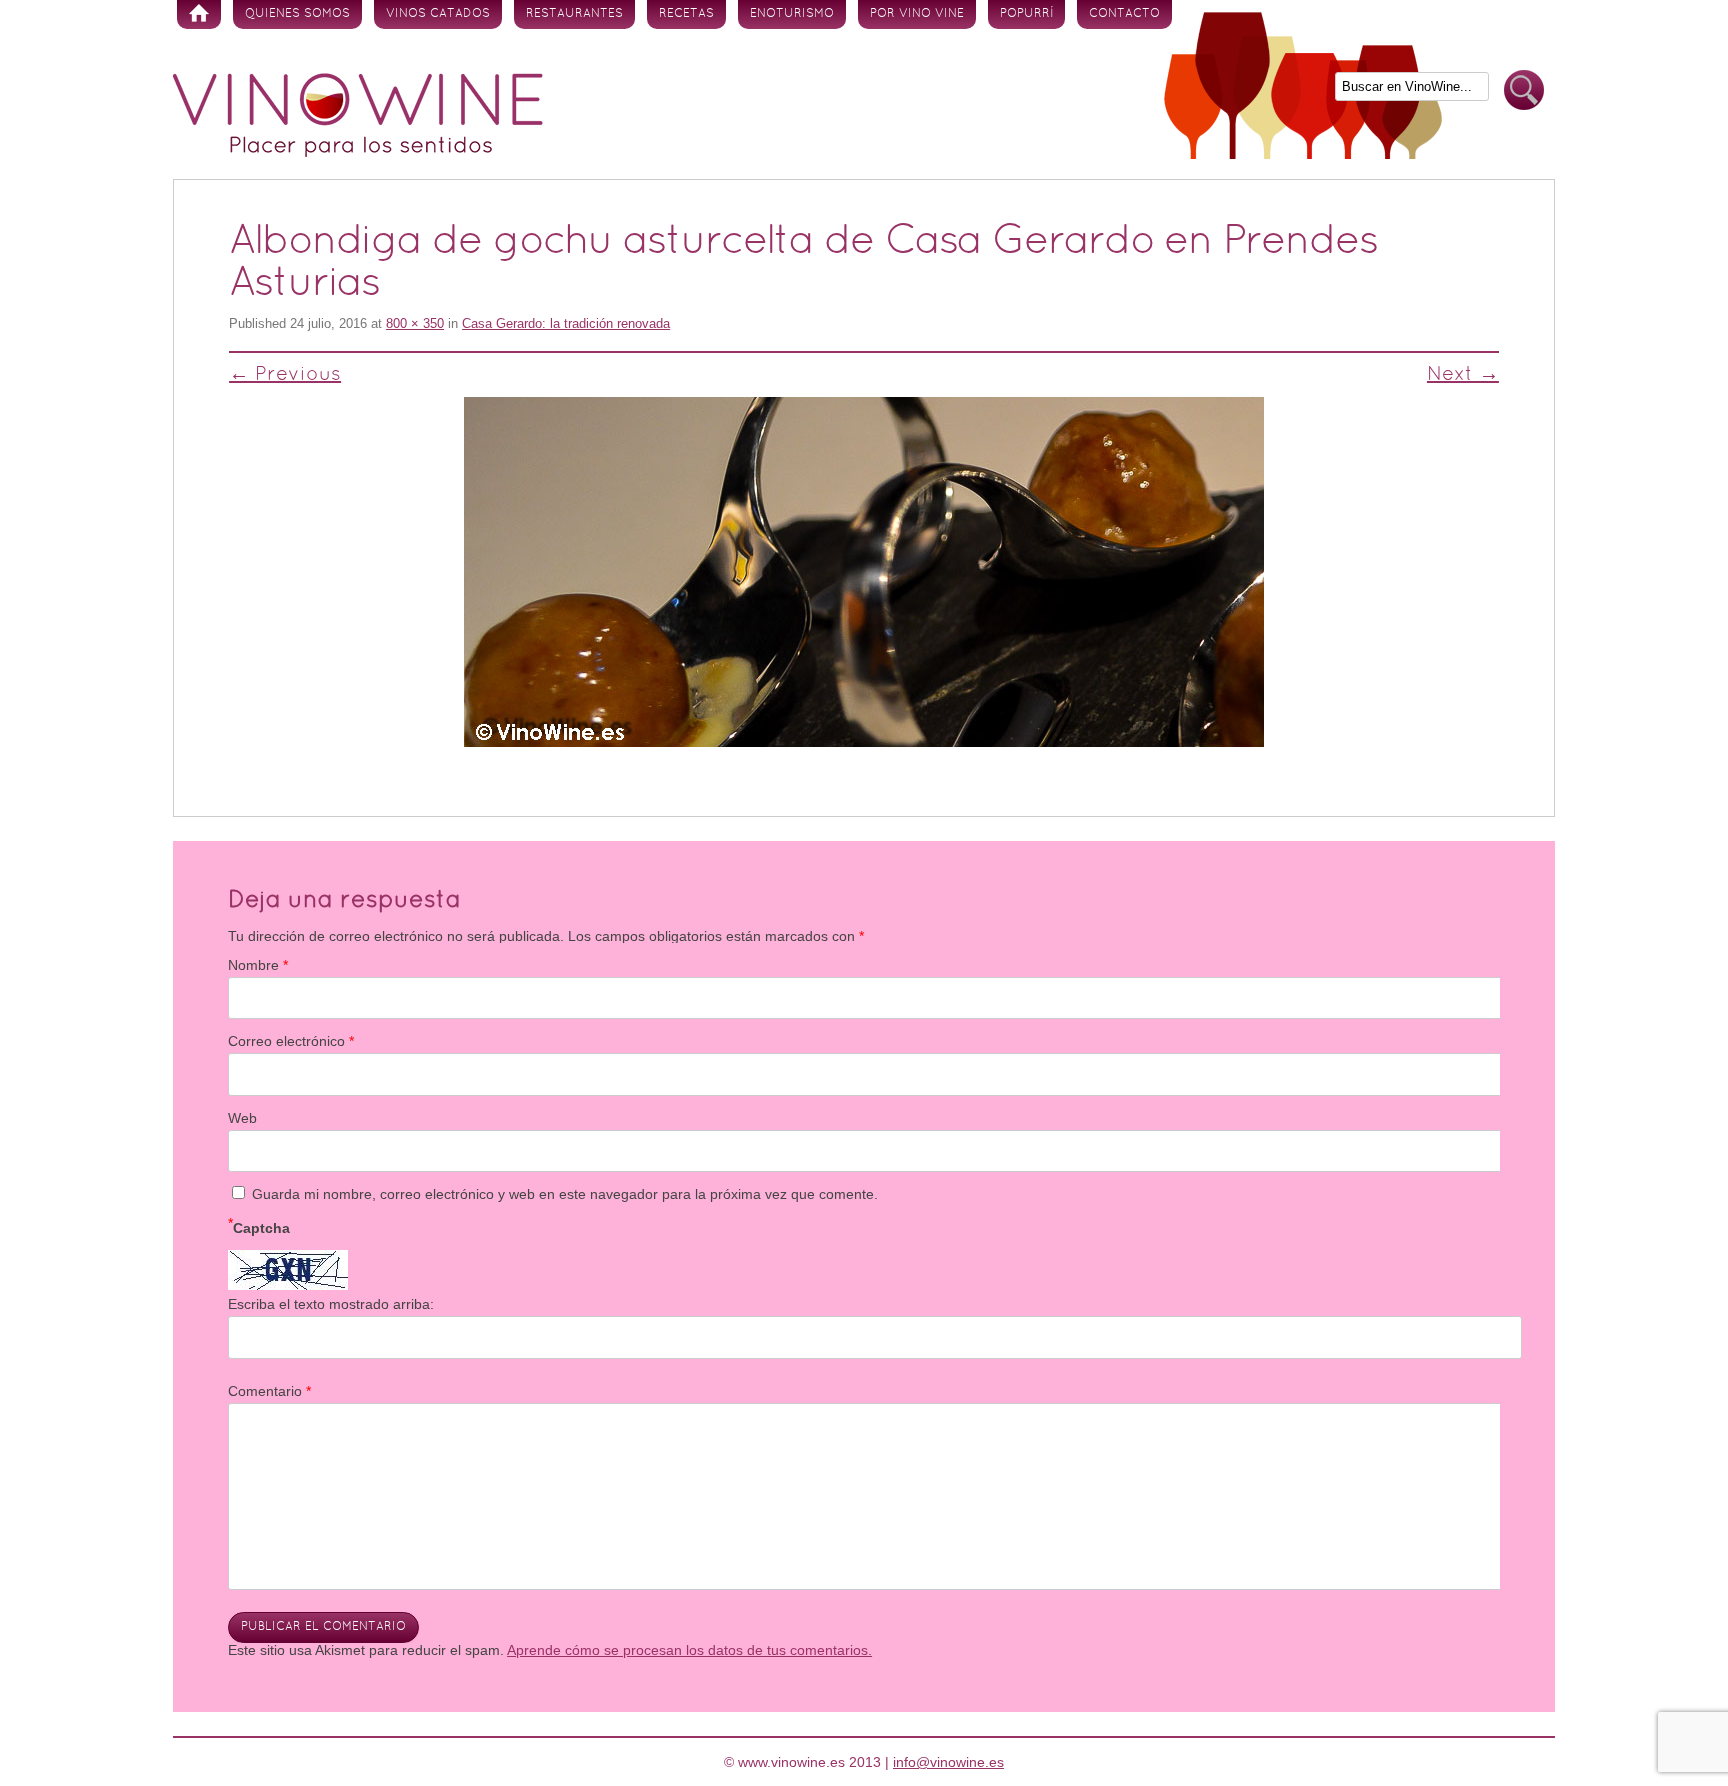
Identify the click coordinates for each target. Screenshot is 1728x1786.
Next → (1463, 375)
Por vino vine (917, 14)
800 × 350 (415, 323)
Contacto (1124, 14)
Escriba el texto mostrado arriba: (331, 1304)
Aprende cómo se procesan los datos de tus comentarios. (689, 1650)
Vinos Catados (438, 14)
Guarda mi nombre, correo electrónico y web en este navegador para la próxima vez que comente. (565, 1194)
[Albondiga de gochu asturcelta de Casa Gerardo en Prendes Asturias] (864, 572)
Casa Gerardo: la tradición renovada (566, 323)
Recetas (686, 14)
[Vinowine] (358, 152)
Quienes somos (297, 14)
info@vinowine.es (948, 1762)
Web (242, 1118)
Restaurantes (574, 14)
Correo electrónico (291, 1041)
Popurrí (1026, 14)
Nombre (258, 965)
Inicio (199, 14)
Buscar (1524, 90)
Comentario (269, 1391)
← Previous (285, 375)
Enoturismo (792, 14)
